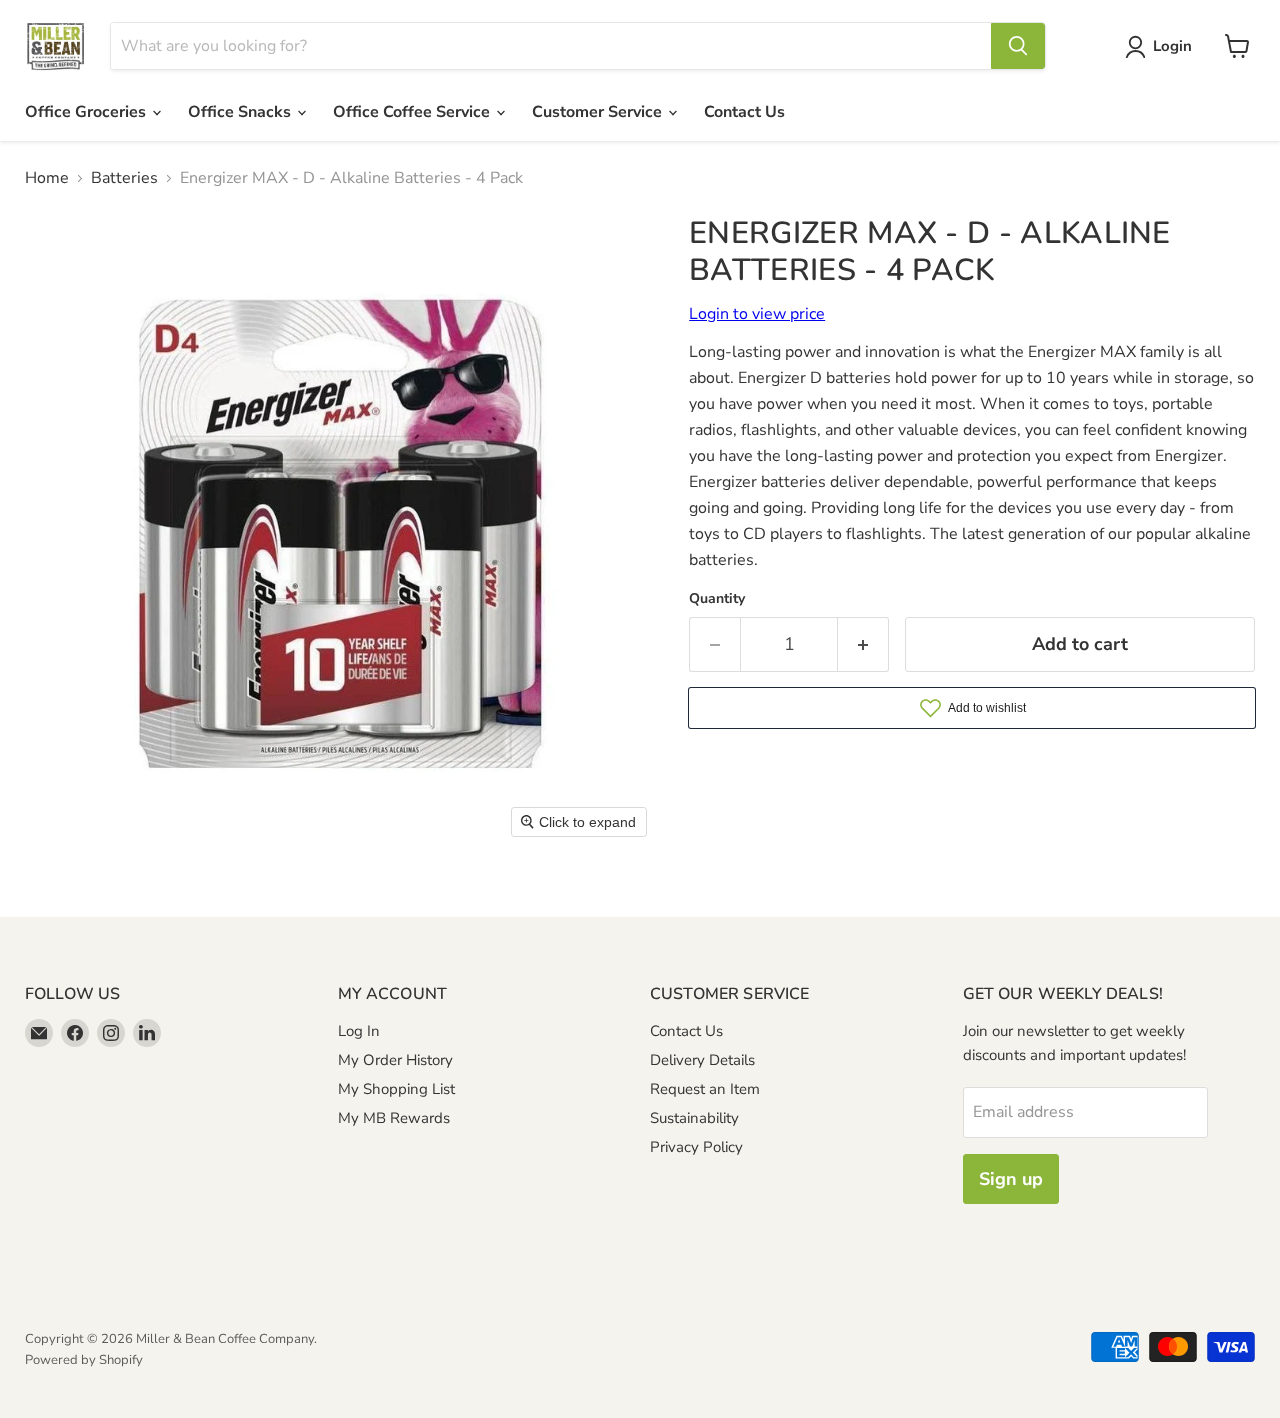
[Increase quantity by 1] (863, 644)
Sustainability (694, 1118)
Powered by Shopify (84, 1360)
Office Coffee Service (413, 112)
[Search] (1018, 46)
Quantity (717, 599)
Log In (359, 1031)
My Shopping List (396, 1089)
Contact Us (744, 112)
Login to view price (757, 314)
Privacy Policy (696, 1147)
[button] (1162, 47)
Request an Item (705, 1089)
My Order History (395, 1060)
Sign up (1011, 1179)
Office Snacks (241, 112)
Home (47, 178)
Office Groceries (87, 112)
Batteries (124, 178)
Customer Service (599, 112)
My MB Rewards (394, 1118)
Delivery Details (702, 1060)
